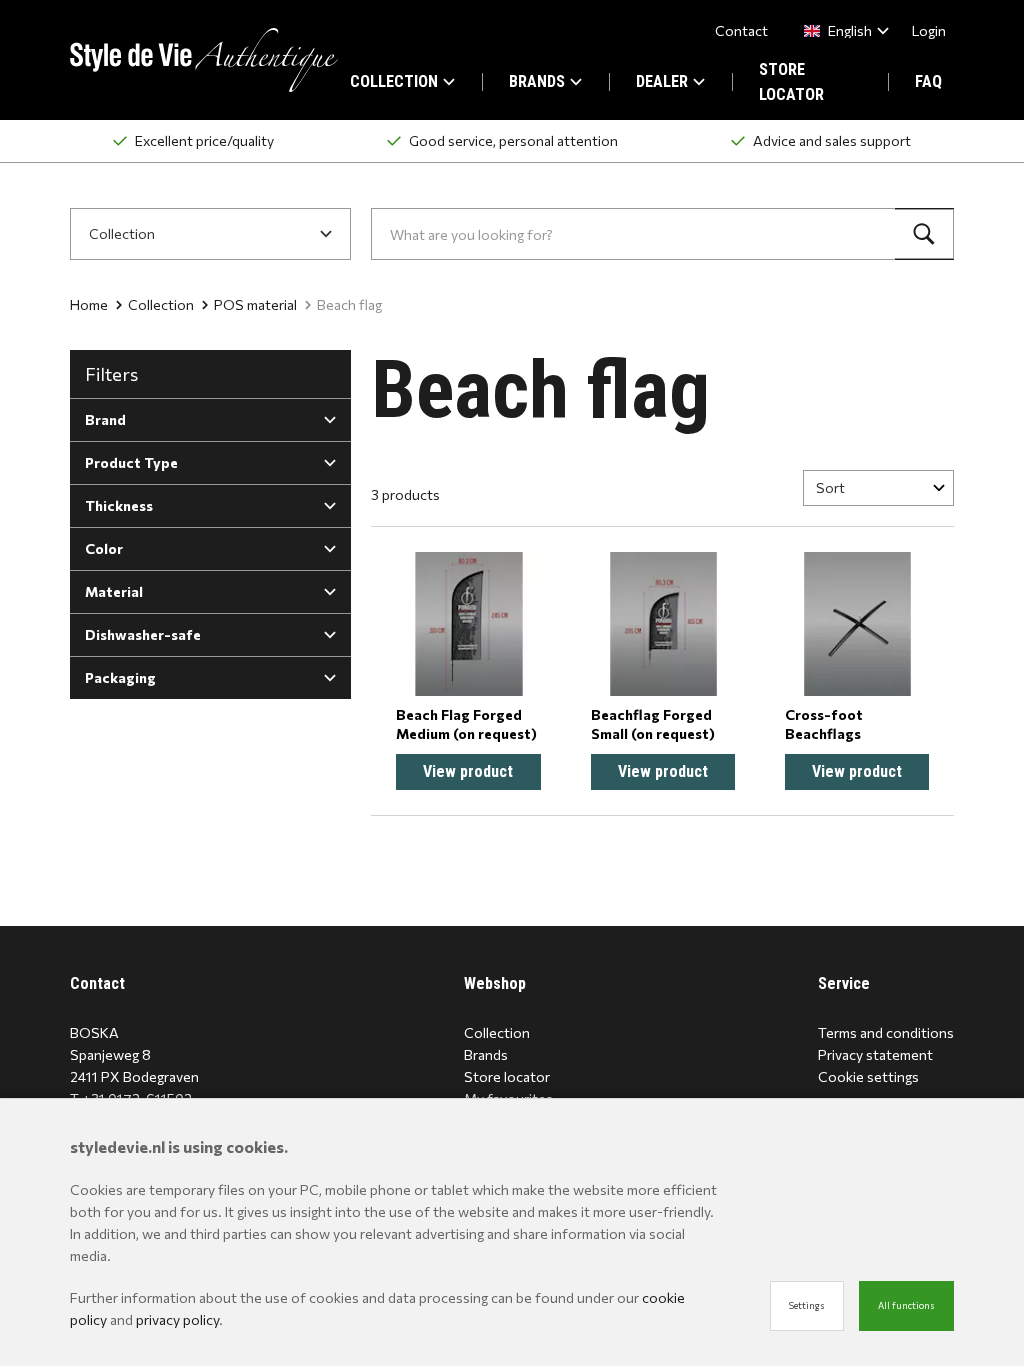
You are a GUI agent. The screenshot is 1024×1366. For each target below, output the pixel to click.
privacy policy (177, 1319)
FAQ (928, 81)
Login (929, 30)
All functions (906, 1305)
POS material (255, 304)
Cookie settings (868, 1076)
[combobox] (842, 30)
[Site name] (204, 60)
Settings (807, 1305)
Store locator (507, 1076)
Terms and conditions (886, 1032)
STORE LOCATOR (791, 82)
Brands (486, 1054)
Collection (161, 304)
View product (468, 771)
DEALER (662, 81)
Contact (741, 30)
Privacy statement (875, 1054)
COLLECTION (394, 81)
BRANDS (537, 81)
